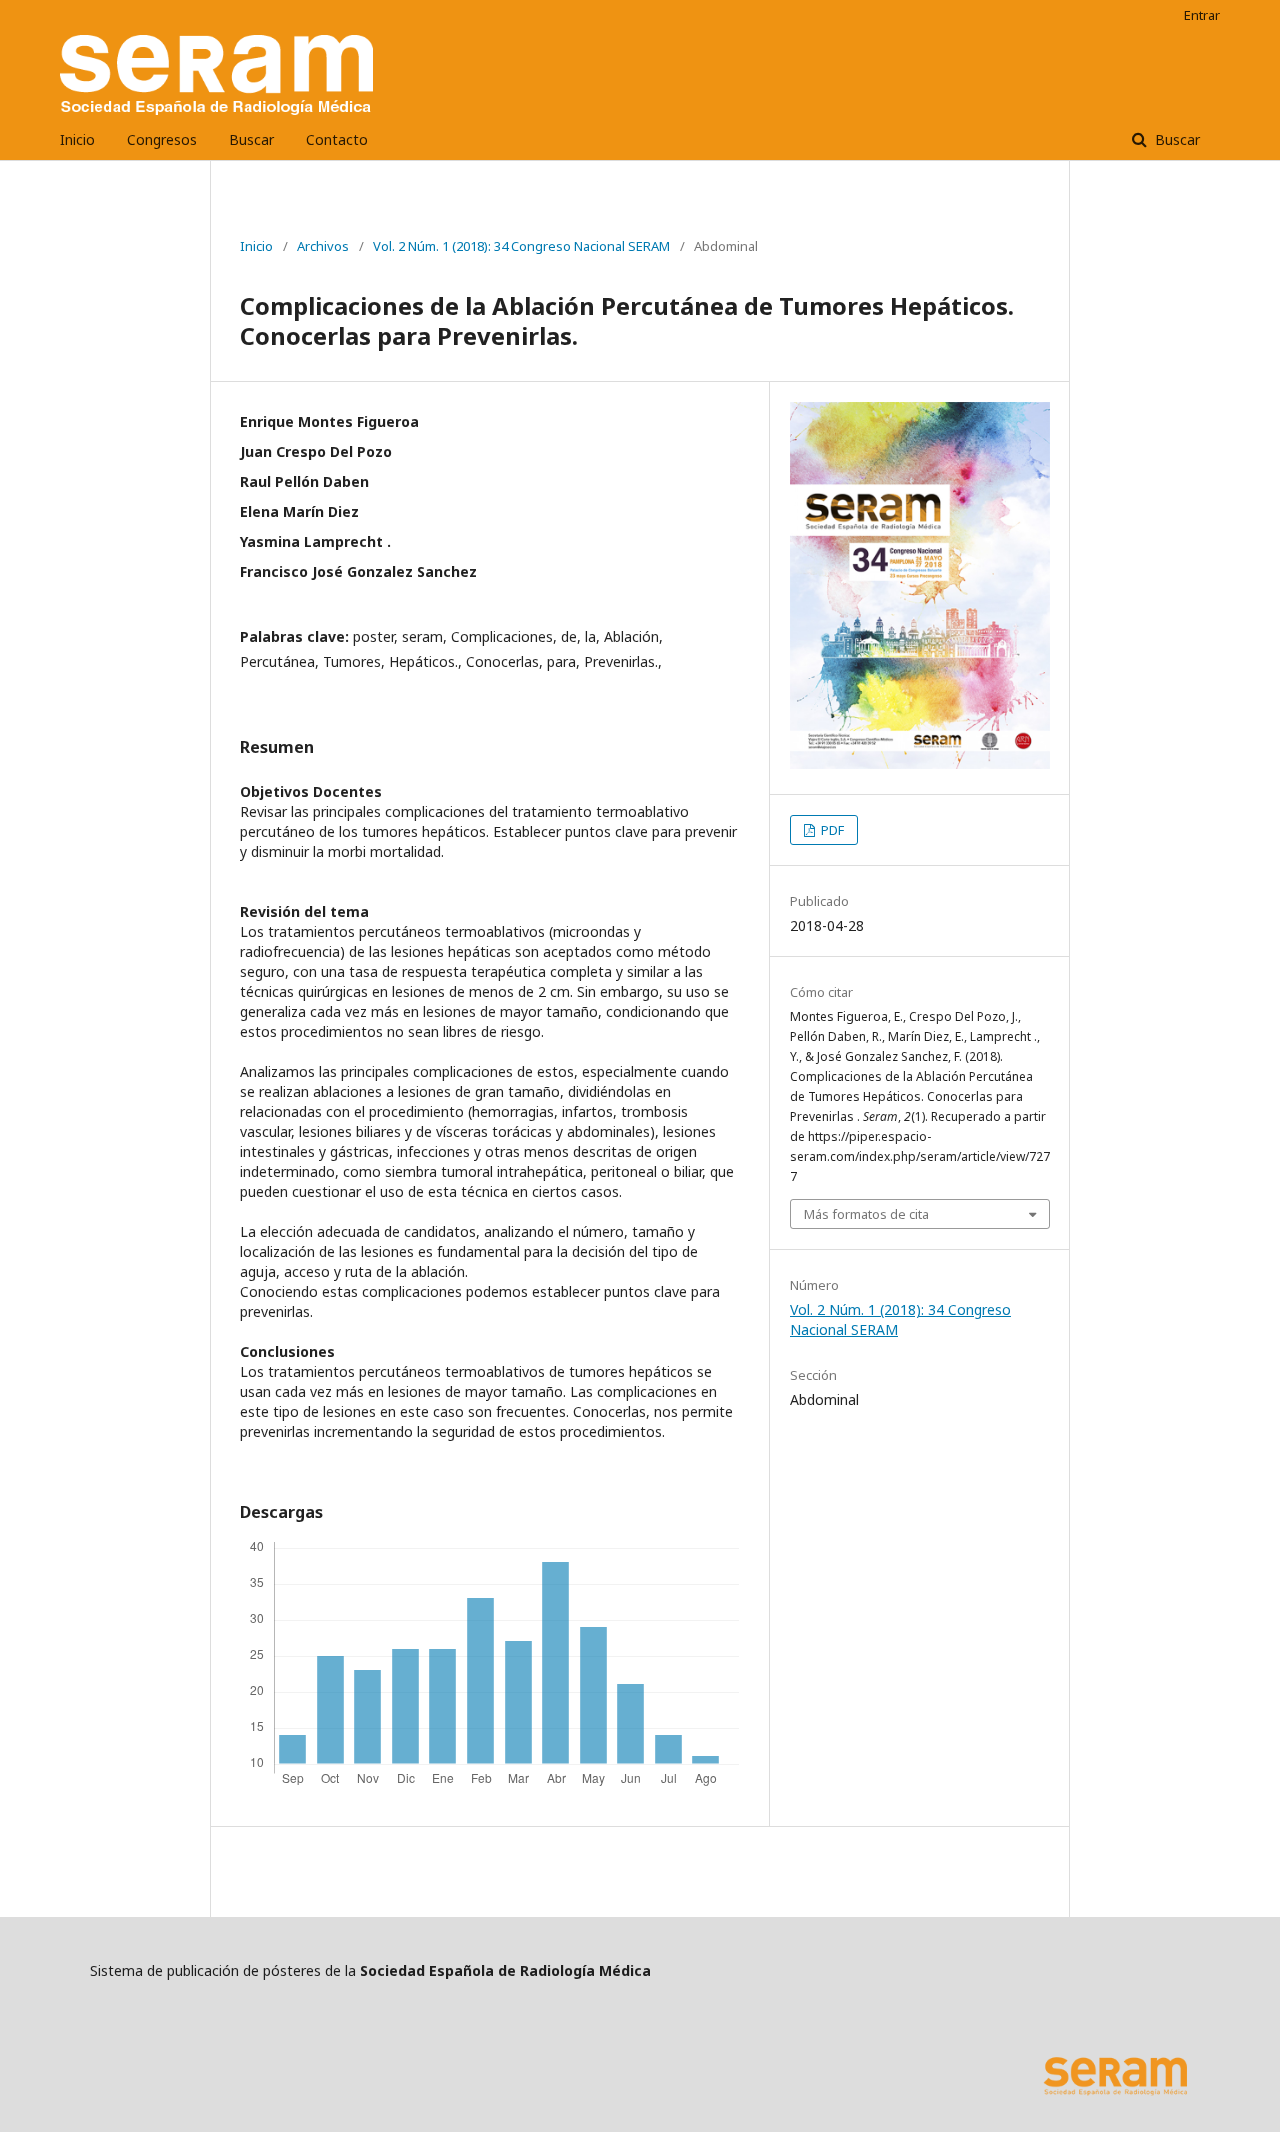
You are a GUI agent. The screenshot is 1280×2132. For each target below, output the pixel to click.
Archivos (323, 246)
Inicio (77, 139)
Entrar (1202, 15)
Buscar (251, 139)
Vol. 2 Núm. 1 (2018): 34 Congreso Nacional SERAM (521, 246)
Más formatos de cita (866, 1214)
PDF (831, 830)
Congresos (162, 139)
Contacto (337, 139)
